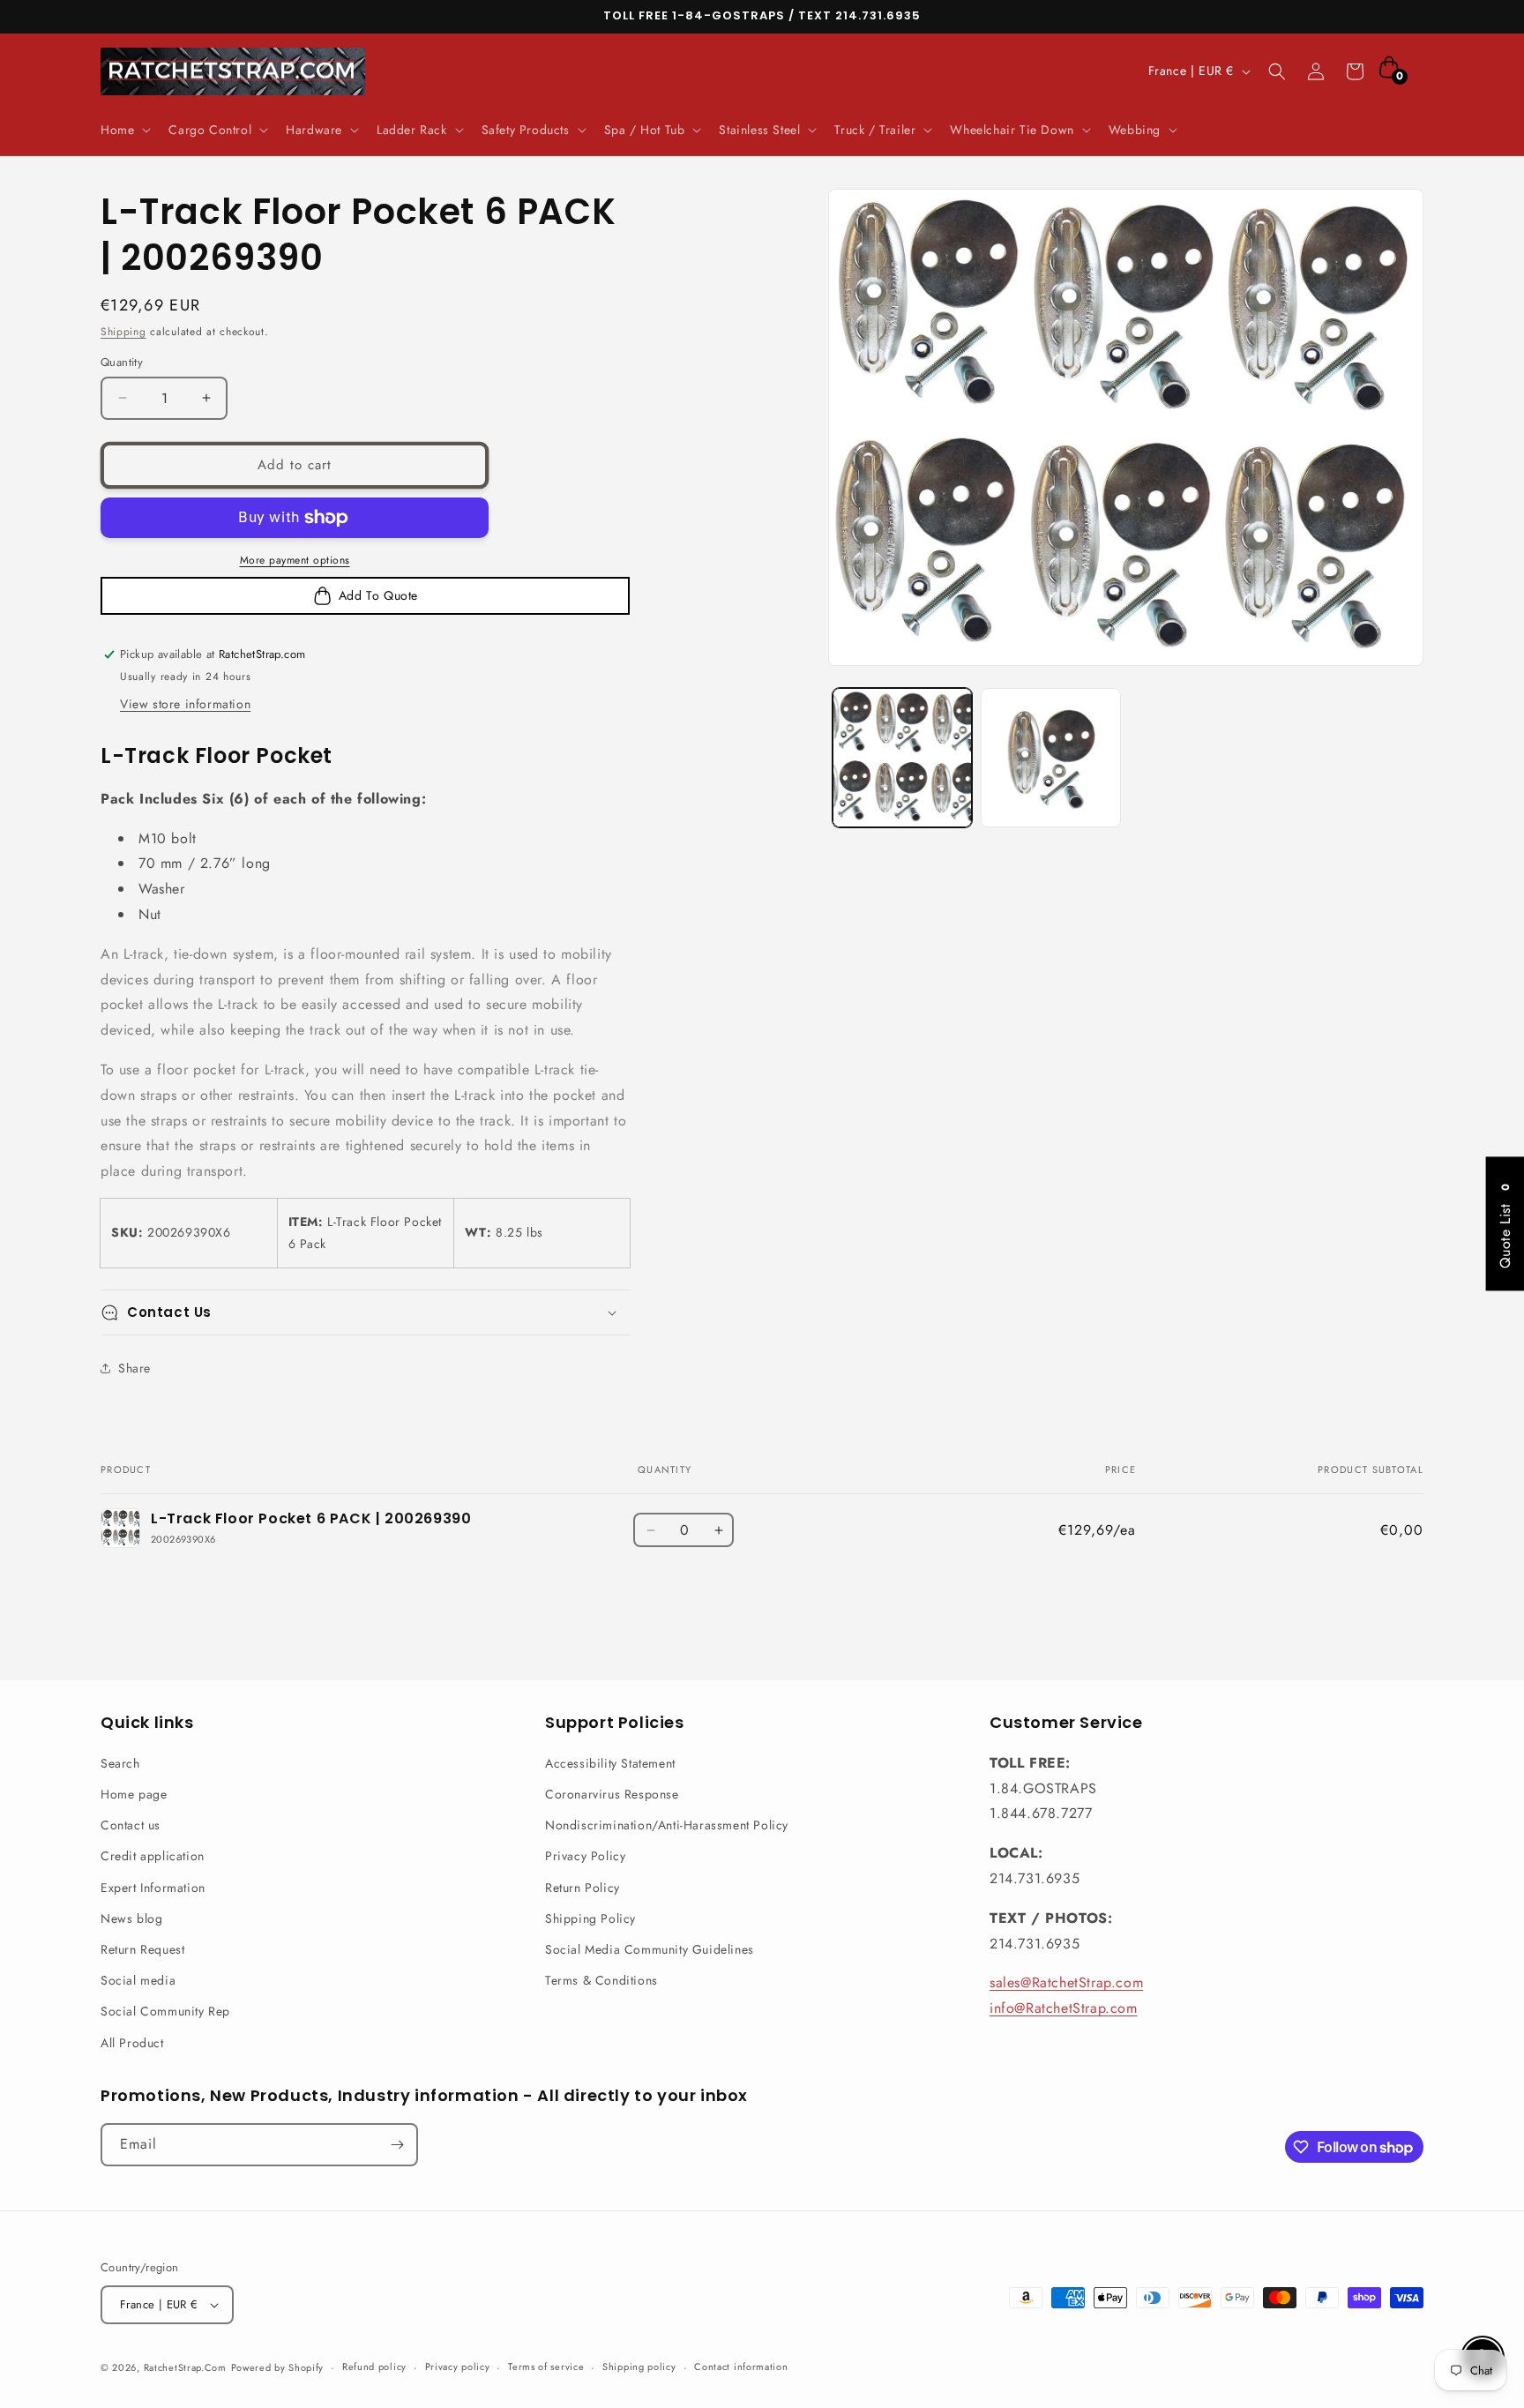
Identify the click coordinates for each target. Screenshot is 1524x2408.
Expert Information (153, 1888)
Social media (138, 1980)
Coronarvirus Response (612, 1794)
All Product (132, 2043)
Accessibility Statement (610, 1763)
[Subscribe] (397, 2145)
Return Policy (583, 1888)
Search (120, 1763)
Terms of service (546, 2367)
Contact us (131, 1825)
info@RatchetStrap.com (1064, 2008)
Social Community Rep (165, 2011)
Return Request (142, 1949)
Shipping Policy (590, 1918)
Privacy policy (458, 2367)
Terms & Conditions (601, 1980)
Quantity (122, 362)
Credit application (153, 1856)
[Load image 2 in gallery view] (1050, 758)
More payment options (295, 560)
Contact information (741, 2367)
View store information (185, 704)
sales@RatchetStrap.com (1066, 1982)
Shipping (123, 332)
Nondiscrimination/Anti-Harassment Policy (667, 1825)
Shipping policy (639, 2367)
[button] (124, 130)
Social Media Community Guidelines (650, 1949)
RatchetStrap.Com (185, 2367)
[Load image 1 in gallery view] (902, 758)
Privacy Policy (585, 1856)
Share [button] (134, 1368)
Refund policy (374, 2367)
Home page (134, 1794)
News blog (131, 1918)
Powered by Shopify (278, 2367)
